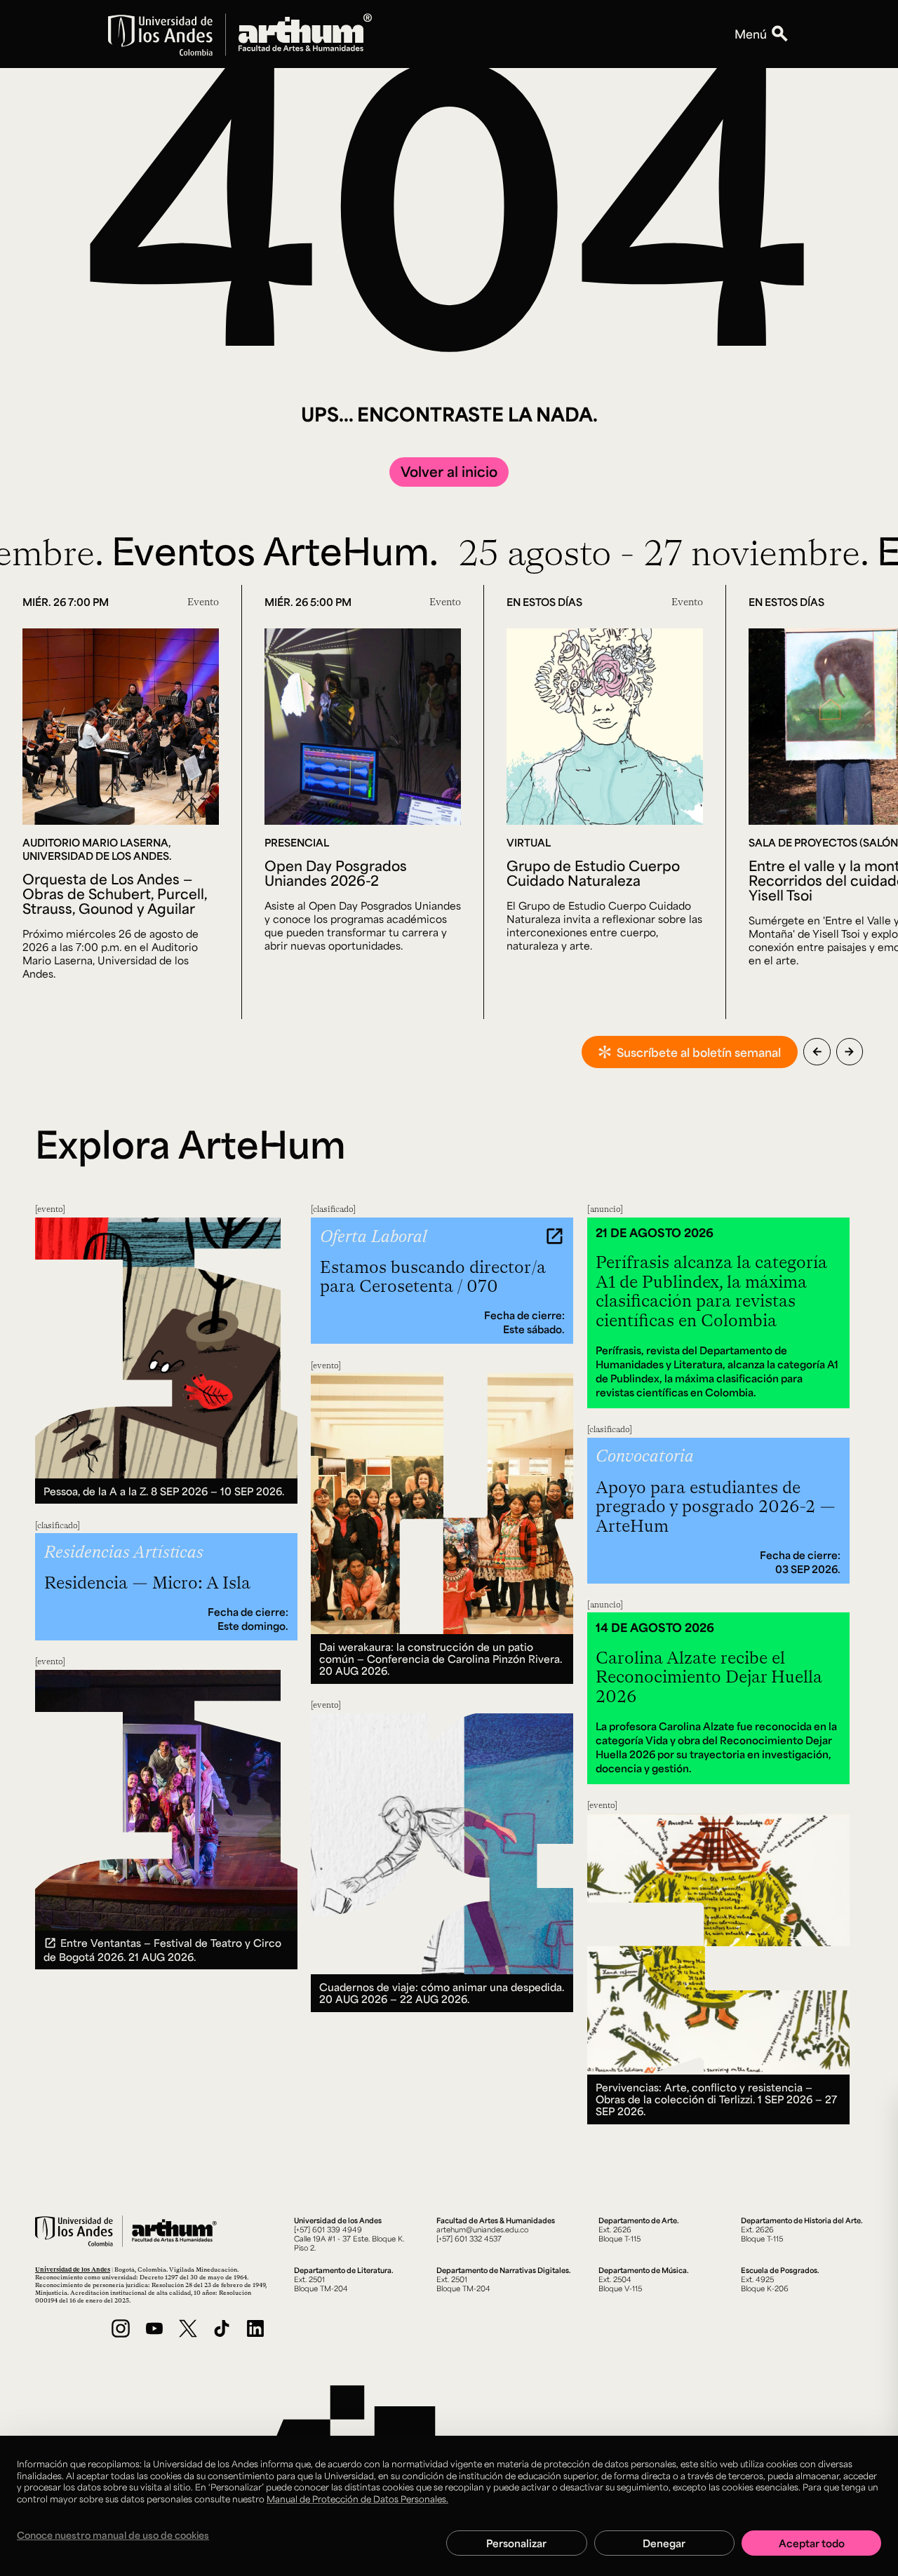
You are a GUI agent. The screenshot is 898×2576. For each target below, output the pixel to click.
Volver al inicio (449, 471)
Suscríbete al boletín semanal (699, 1052)
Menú (751, 34)
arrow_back (817, 1052)
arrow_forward (849, 1052)
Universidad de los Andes (73, 2269)
